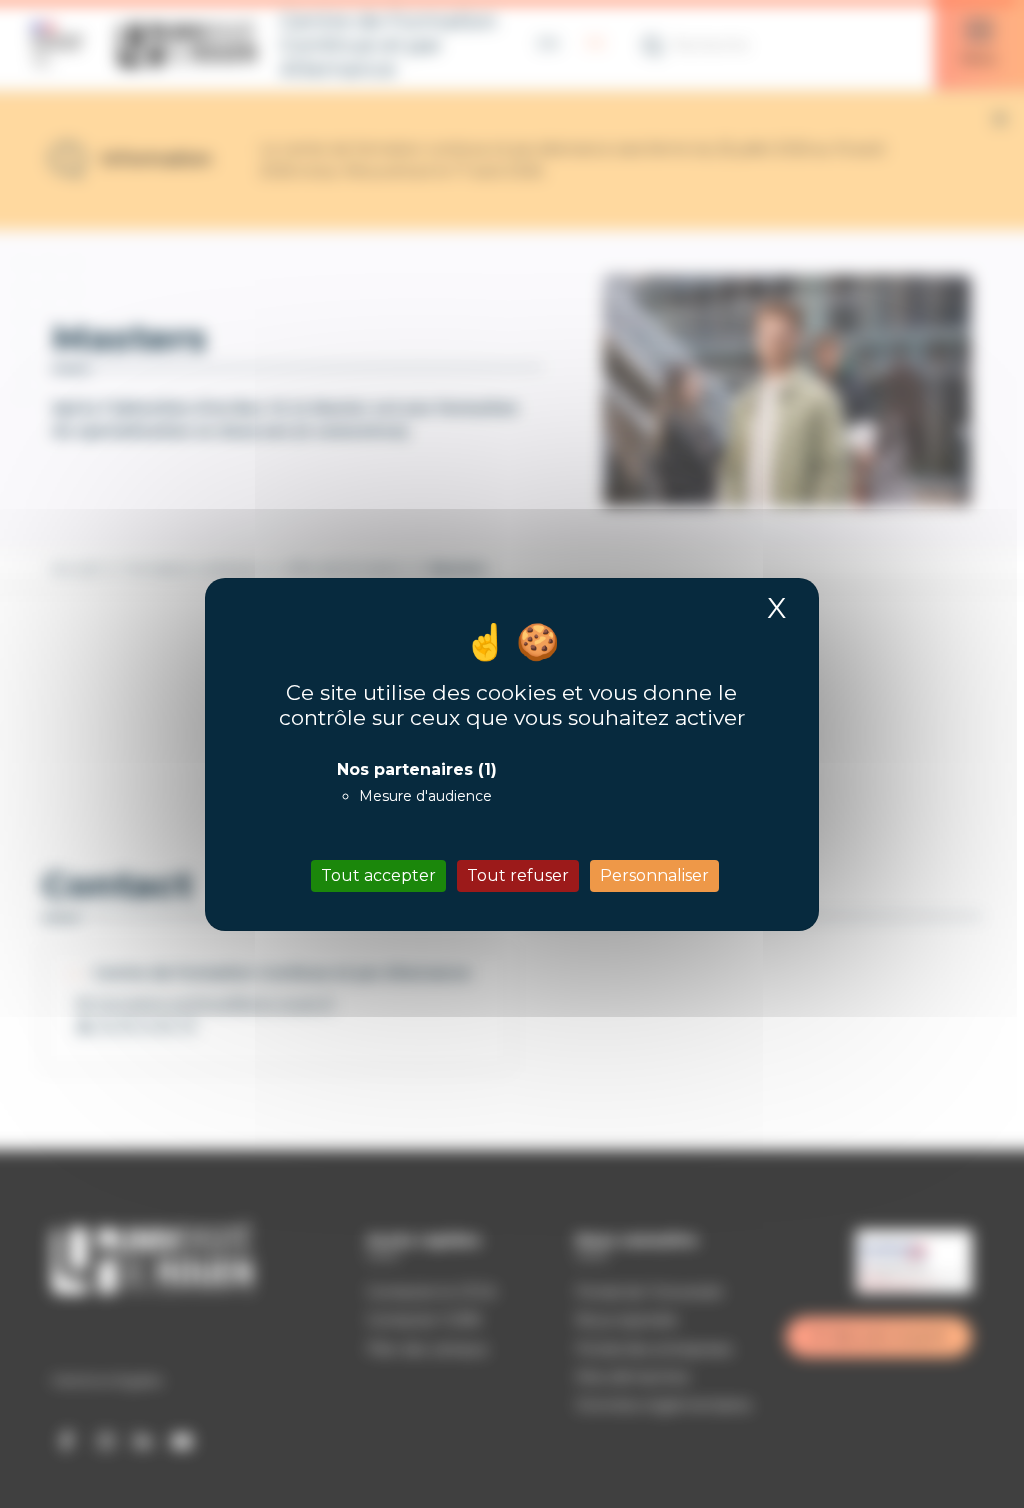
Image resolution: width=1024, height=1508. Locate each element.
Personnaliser (654, 875)
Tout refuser (518, 875)
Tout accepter (378, 875)
